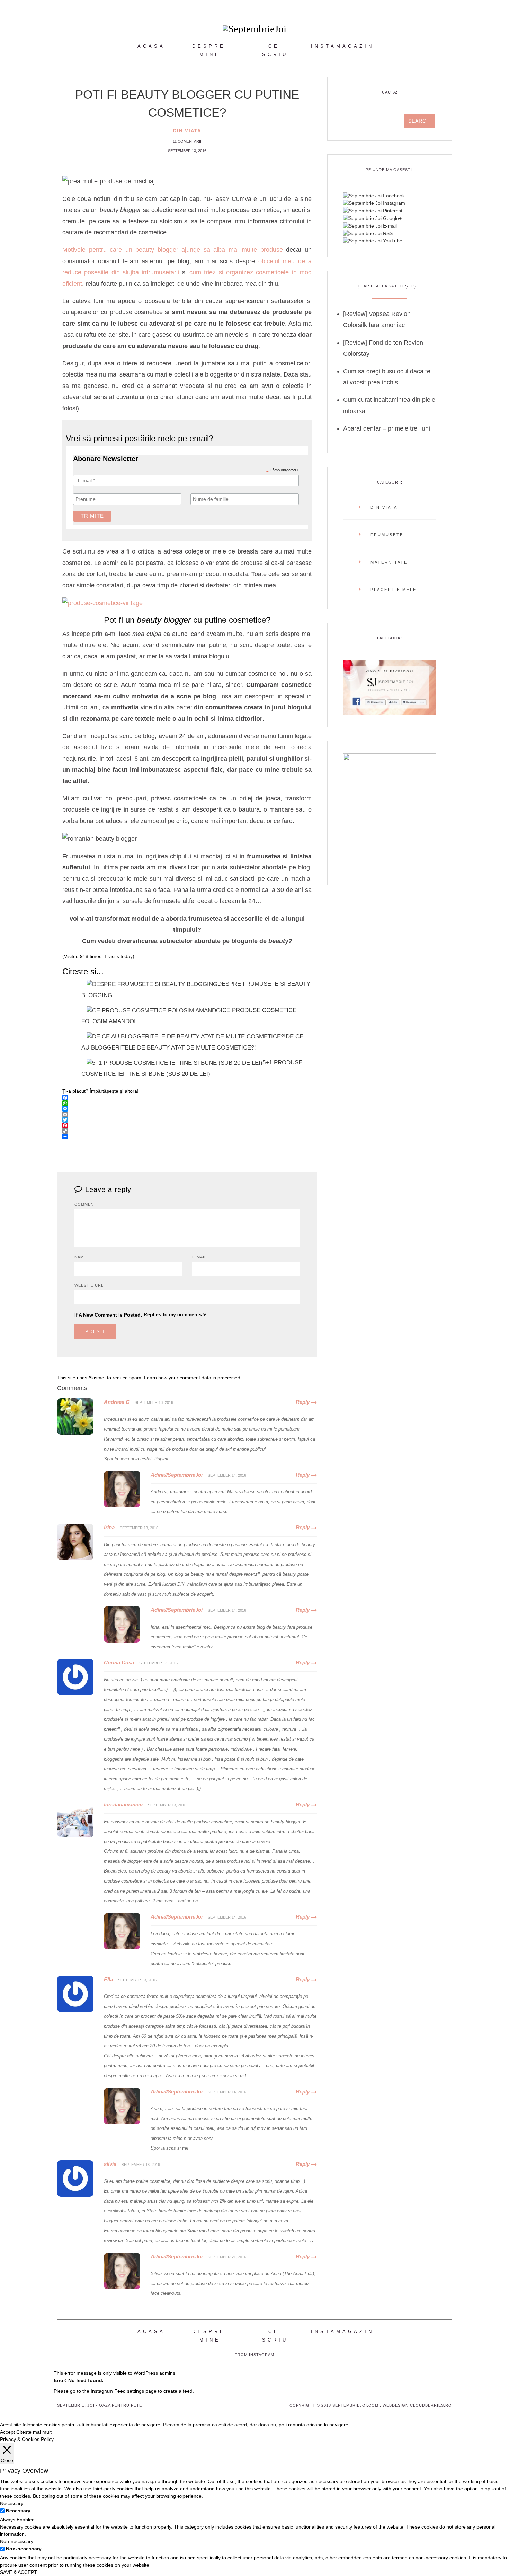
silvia (110, 2164)
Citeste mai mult (34, 2432)
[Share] (187, 1136)
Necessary (18, 2511)
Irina (109, 1527)
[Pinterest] (187, 1125)
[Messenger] (187, 1109)
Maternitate (389, 562)
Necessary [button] (12, 2503)
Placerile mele (394, 590)
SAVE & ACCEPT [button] (19, 2572)
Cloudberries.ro (431, 2405)
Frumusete (387, 535)
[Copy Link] (187, 1131)
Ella (108, 1979)
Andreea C (117, 1402)
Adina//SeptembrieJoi (177, 1475)
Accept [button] (7, 2432)
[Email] (187, 1114)
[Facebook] (187, 1098)
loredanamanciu (123, 1804)
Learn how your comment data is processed (192, 1378)
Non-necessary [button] (17, 2541)
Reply (303, 1402)
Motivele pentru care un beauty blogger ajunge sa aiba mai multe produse (173, 250)
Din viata (187, 131)
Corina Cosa (119, 1662)
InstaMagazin (342, 46)
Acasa (151, 46)
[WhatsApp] (187, 1103)
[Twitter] (187, 1120)
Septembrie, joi (76, 2405)
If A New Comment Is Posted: (108, 1315)
